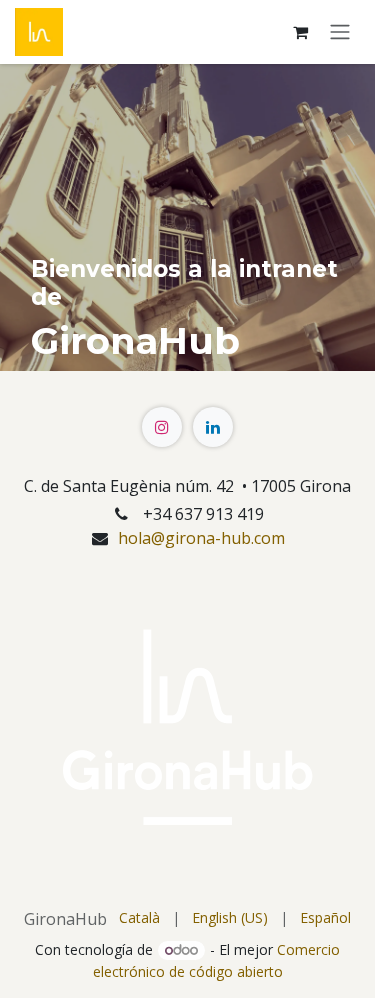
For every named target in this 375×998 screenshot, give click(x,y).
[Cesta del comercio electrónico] (300, 32)
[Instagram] (162, 427)
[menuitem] (139, 917)
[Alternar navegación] (340, 32)
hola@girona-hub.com (201, 538)
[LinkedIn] (213, 427)
